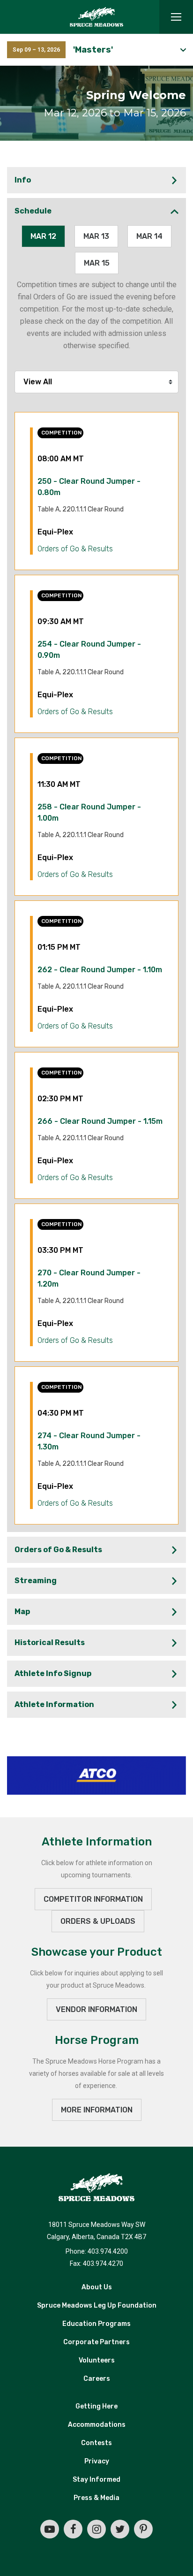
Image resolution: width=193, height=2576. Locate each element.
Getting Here (96, 2406)
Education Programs (96, 2324)
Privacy (97, 2461)
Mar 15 (97, 263)
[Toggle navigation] (176, 17)
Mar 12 (43, 236)
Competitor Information (93, 1899)
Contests (96, 2443)
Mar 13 (96, 236)
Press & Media (96, 2498)
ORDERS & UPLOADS (98, 1921)
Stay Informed (96, 2480)
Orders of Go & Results (75, 549)
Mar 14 (149, 236)
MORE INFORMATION (97, 2110)
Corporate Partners (96, 2342)
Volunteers (97, 2360)
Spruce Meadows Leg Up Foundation (97, 2305)
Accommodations (97, 2425)
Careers (97, 2379)
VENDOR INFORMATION (96, 2009)
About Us (97, 2287)
